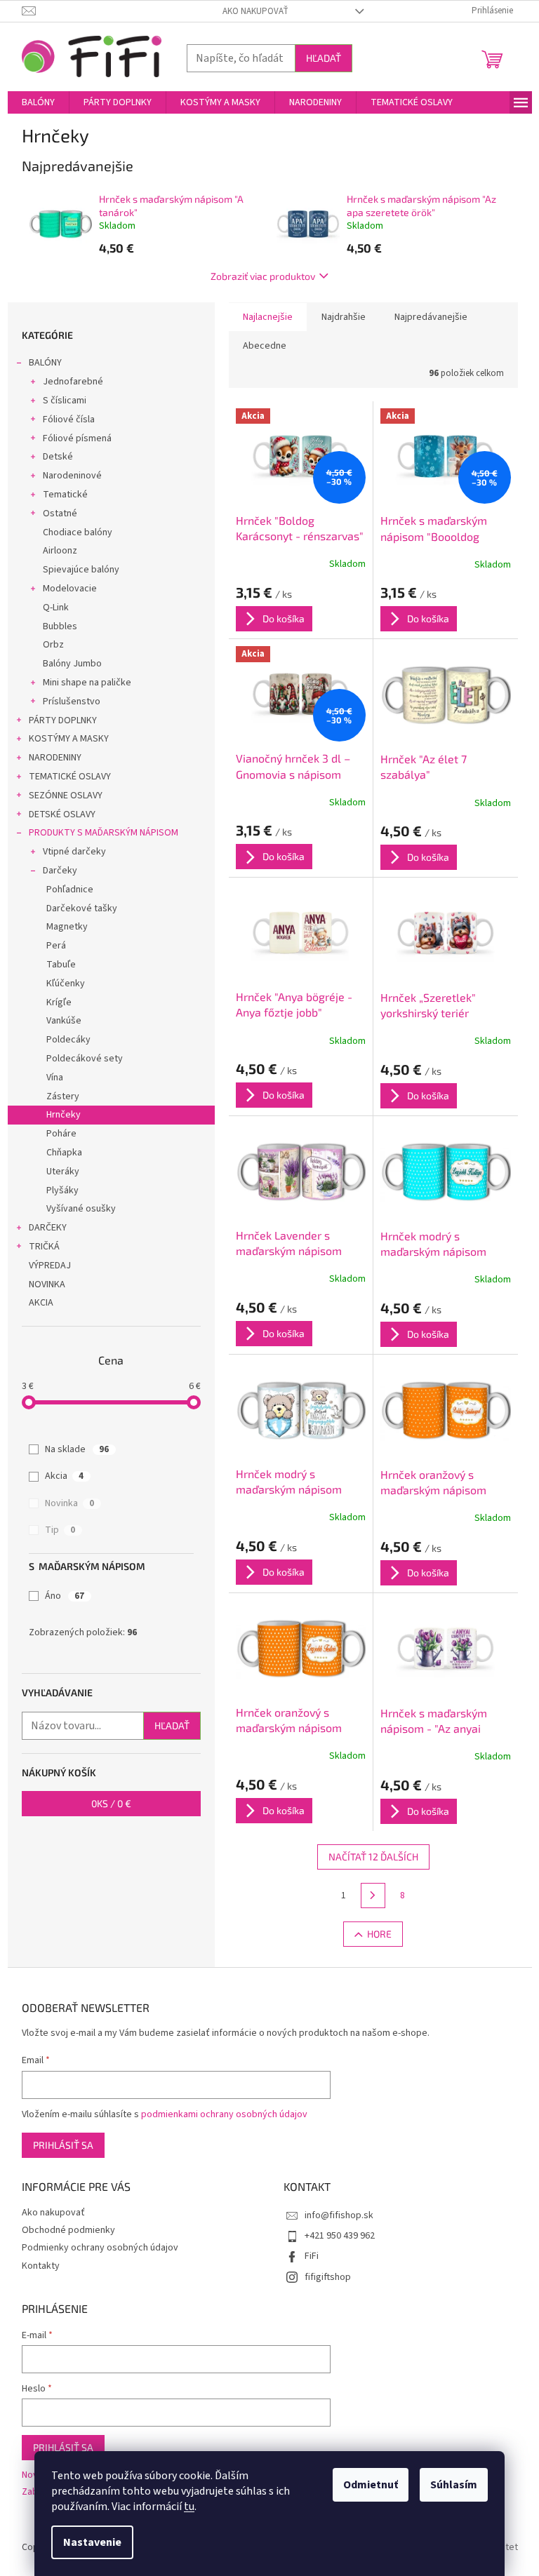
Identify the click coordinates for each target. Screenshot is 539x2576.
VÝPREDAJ (50, 1266)
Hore (379, 1934)
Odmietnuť (371, 2485)
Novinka (69, 1503)
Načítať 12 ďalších (373, 1857)
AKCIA (41, 1303)
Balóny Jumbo (72, 664)
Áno (65, 1596)
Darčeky (60, 871)
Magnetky (67, 927)
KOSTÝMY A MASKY (69, 739)
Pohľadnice (70, 890)
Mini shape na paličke (87, 683)
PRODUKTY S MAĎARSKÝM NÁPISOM (104, 833)
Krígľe (59, 1002)
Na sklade (77, 1449)
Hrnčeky (64, 1115)
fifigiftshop (328, 2277)
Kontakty (41, 2266)
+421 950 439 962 (340, 2236)
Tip (60, 1530)
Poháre (61, 1134)
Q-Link (56, 608)
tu (189, 2507)
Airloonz (60, 551)
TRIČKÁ (44, 1247)
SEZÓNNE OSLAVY (66, 796)
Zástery (63, 1096)
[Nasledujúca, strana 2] (373, 1896)
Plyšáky (62, 1190)
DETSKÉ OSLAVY (62, 814)
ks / (111, 1803)
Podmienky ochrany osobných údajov (100, 2248)
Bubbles (60, 626)
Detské (58, 457)
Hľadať (324, 58)
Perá (56, 946)
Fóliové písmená (77, 438)
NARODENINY (55, 758)
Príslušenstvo (72, 702)
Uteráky (63, 1172)
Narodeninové (72, 476)
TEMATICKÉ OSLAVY (70, 777)
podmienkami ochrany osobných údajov (224, 2114)
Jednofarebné (73, 382)
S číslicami (65, 401)
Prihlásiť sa (63, 2145)
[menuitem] (38, 102)
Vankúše (64, 1021)
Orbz (53, 645)
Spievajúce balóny (81, 570)
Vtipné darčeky (74, 852)
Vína (55, 1078)
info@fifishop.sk (339, 2215)
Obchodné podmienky (68, 2230)
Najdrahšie (344, 317)
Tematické (65, 495)
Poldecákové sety (85, 1059)
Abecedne (265, 346)
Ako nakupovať (255, 11)
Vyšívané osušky (81, 1209)
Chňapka (64, 1153)
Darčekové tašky (82, 908)
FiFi (312, 2256)
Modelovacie (70, 589)
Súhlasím (454, 2485)
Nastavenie (92, 2542)
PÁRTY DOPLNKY (63, 720)
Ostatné (60, 514)
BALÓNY (45, 363)
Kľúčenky (66, 984)
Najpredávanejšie (431, 317)
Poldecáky (68, 1040)
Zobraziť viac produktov (263, 276)
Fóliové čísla (69, 420)
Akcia (64, 1476)
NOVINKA (47, 1284)
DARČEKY (48, 1228)
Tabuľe (61, 965)
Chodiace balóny (78, 532)
